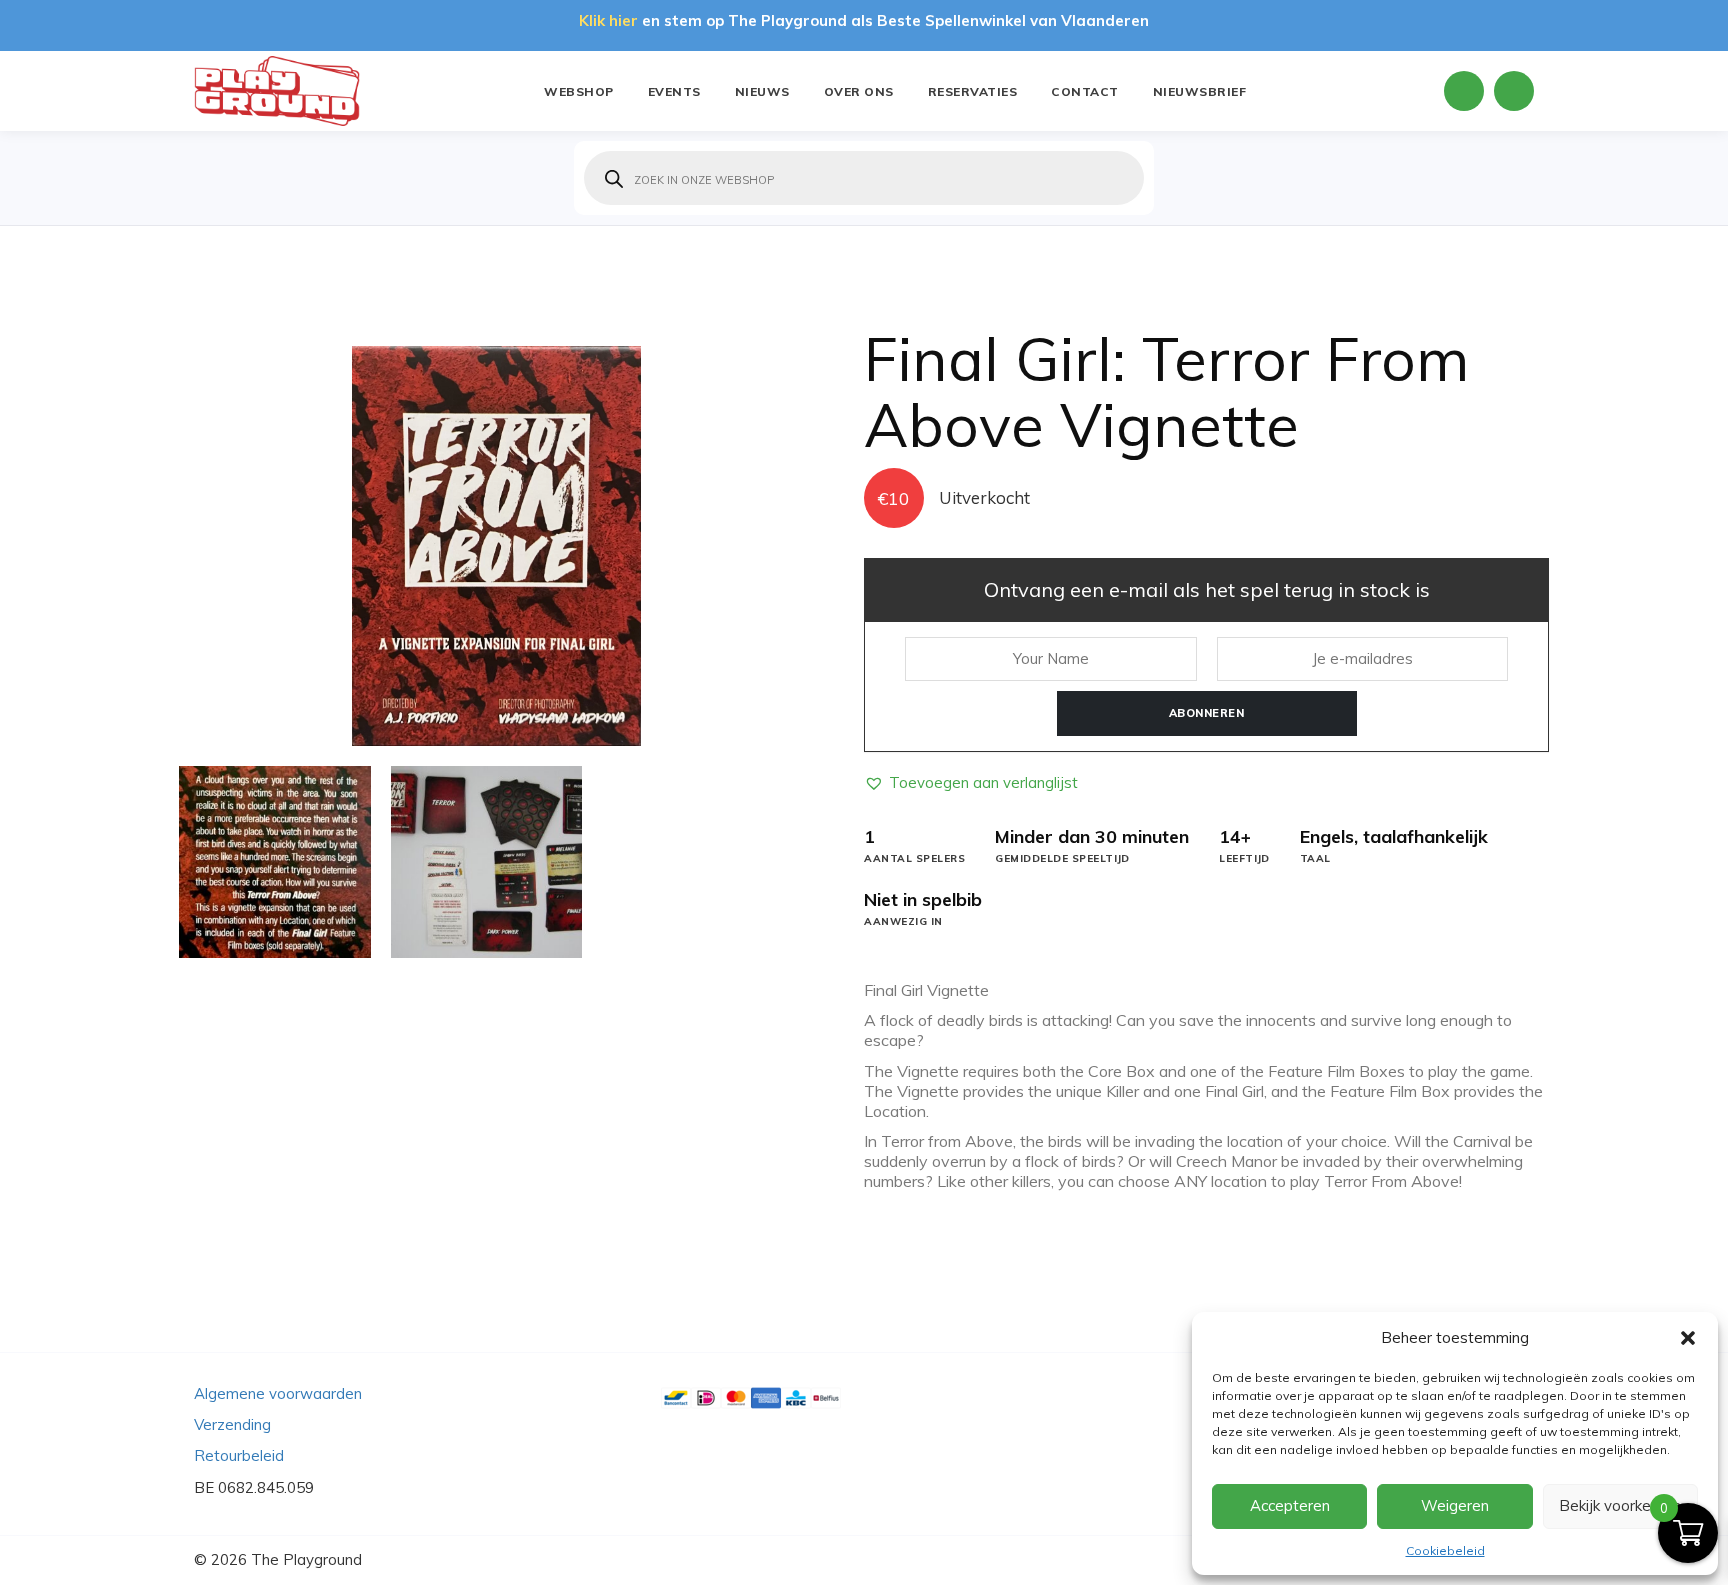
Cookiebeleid (1445, 1550)
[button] (1688, 1338)
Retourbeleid (239, 1455)
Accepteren (1290, 1505)
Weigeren (1455, 1505)
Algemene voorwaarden (278, 1393)
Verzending (232, 1424)
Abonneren (1207, 713)
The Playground (306, 1559)
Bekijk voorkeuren (1620, 1505)
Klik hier (608, 20)
